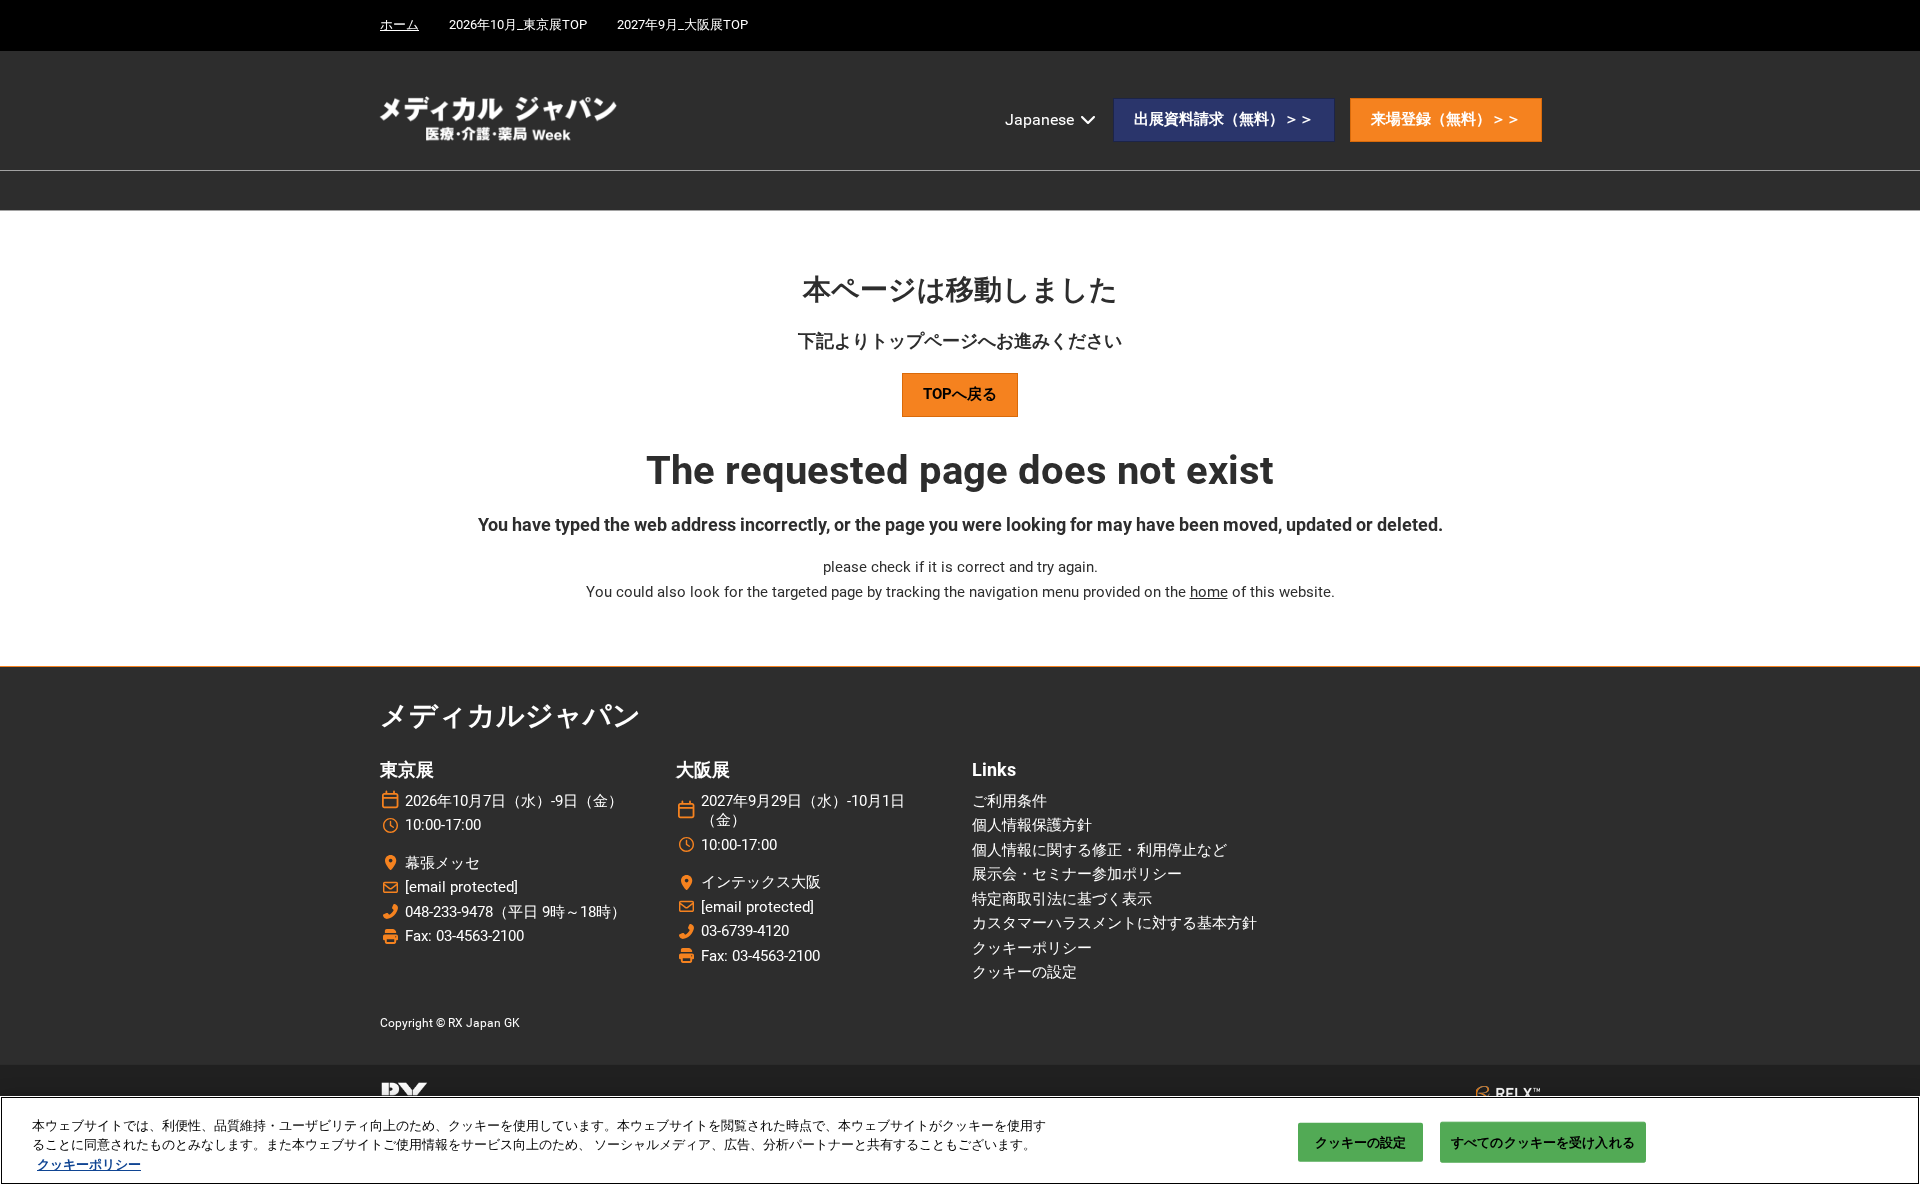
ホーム (399, 24)
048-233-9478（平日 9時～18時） (515, 912)
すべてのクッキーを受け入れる (1543, 1141)
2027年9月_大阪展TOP (682, 24)
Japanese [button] (1041, 119)
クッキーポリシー (89, 1164)
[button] (1224, 120)
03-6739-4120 (745, 931)
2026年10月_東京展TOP (518, 24)
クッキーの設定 (1361, 1141)
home (1209, 592)
